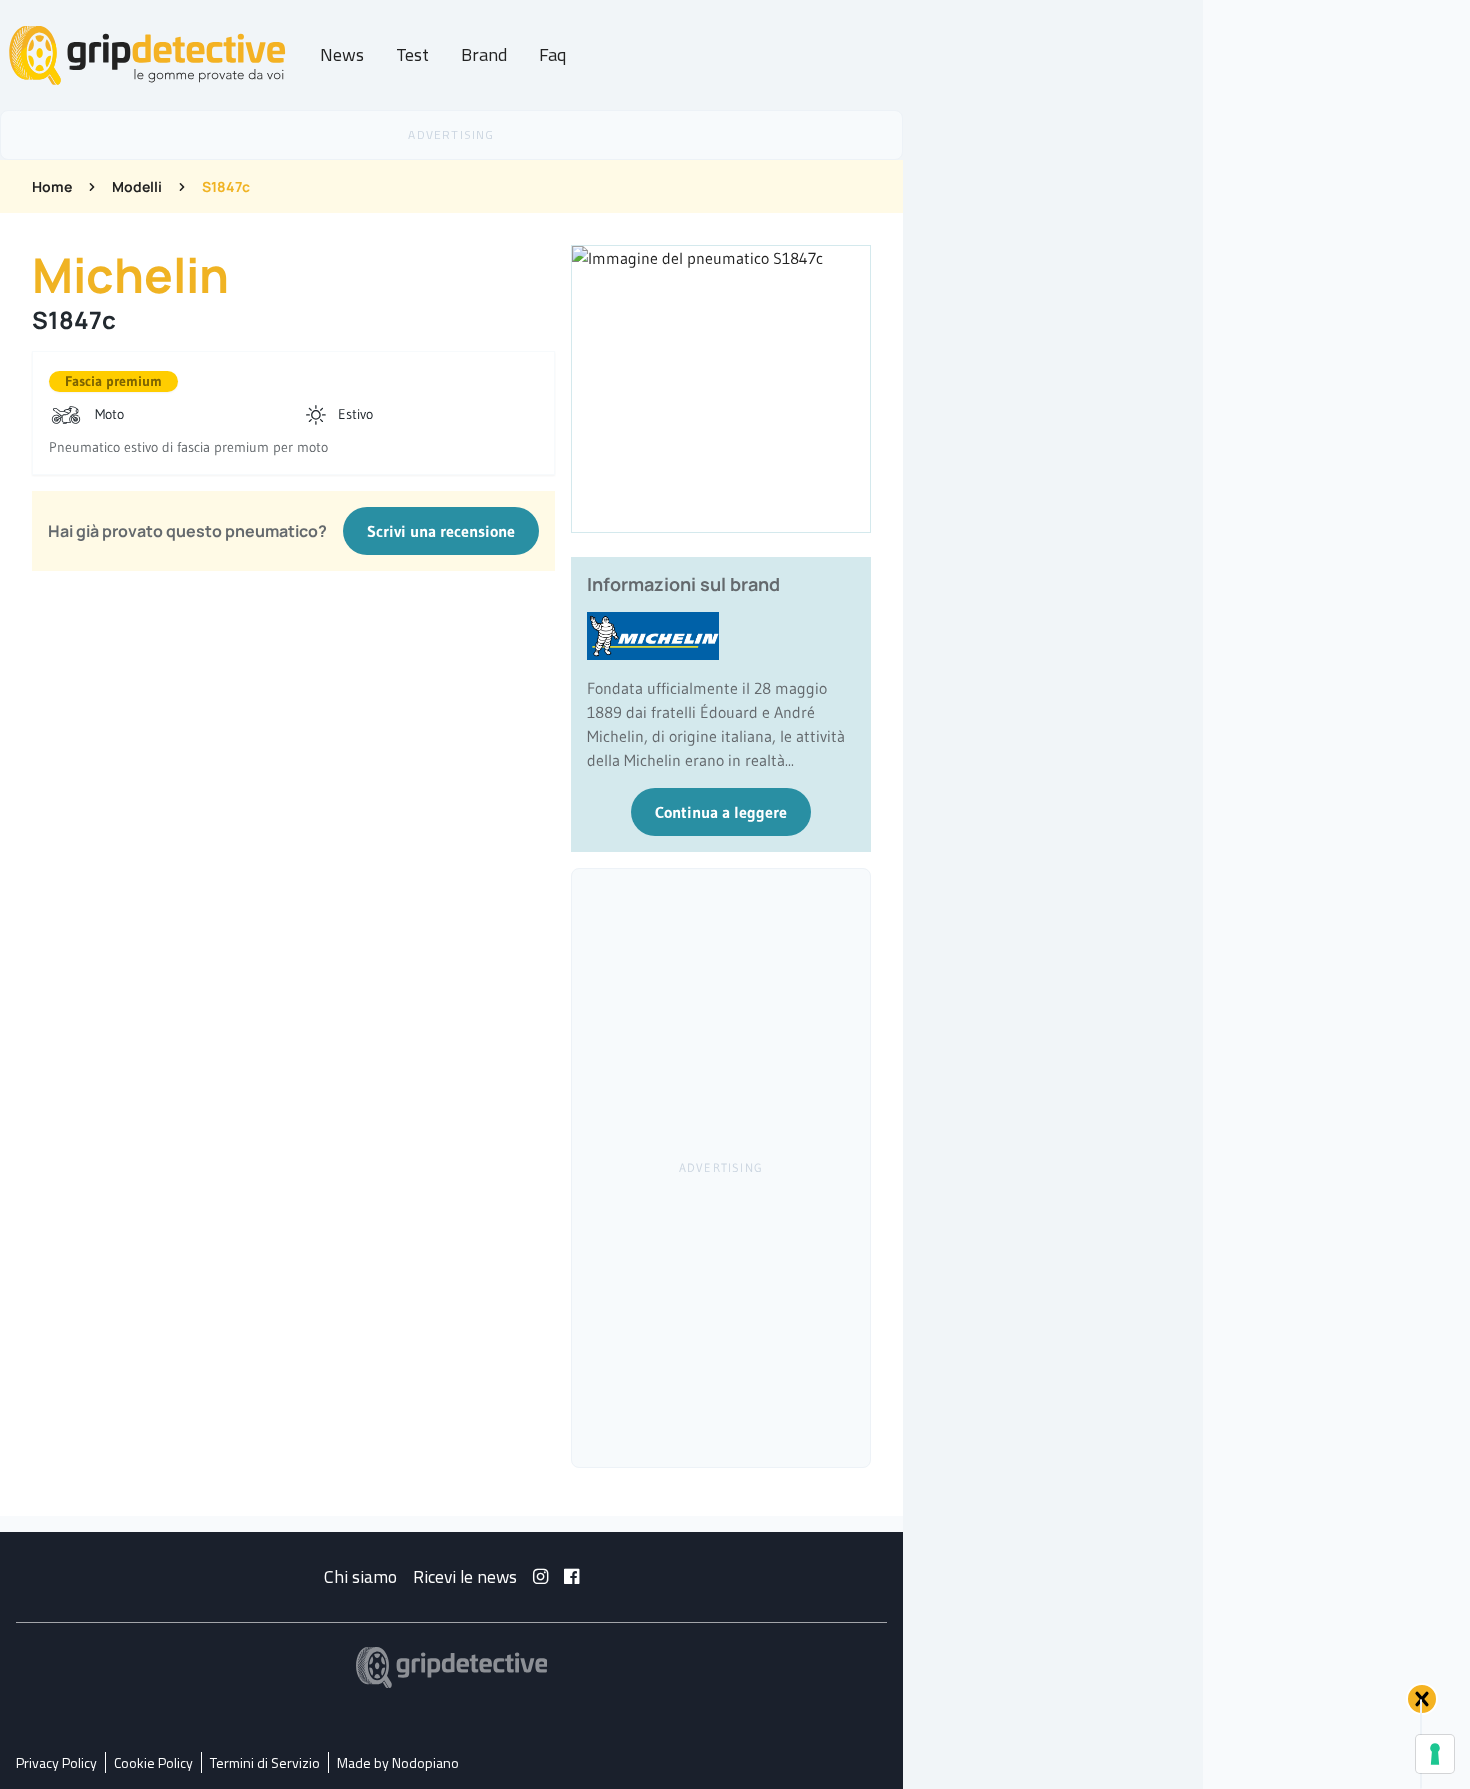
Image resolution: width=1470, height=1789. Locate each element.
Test (412, 54)
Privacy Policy (56, 1762)
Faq (552, 54)
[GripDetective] (452, 1667)
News (342, 54)
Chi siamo (360, 1576)
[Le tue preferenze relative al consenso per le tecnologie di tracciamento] (1435, 1754)
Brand (484, 54)
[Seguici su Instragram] (540, 1576)
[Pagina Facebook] (571, 1576)
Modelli (137, 186)
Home (52, 186)
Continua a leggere (721, 812)
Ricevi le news (465, 1576)
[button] (1422, 1699)
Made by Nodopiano (398, 1762)
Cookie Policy (153, 1762)
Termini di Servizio (265, 1762)
